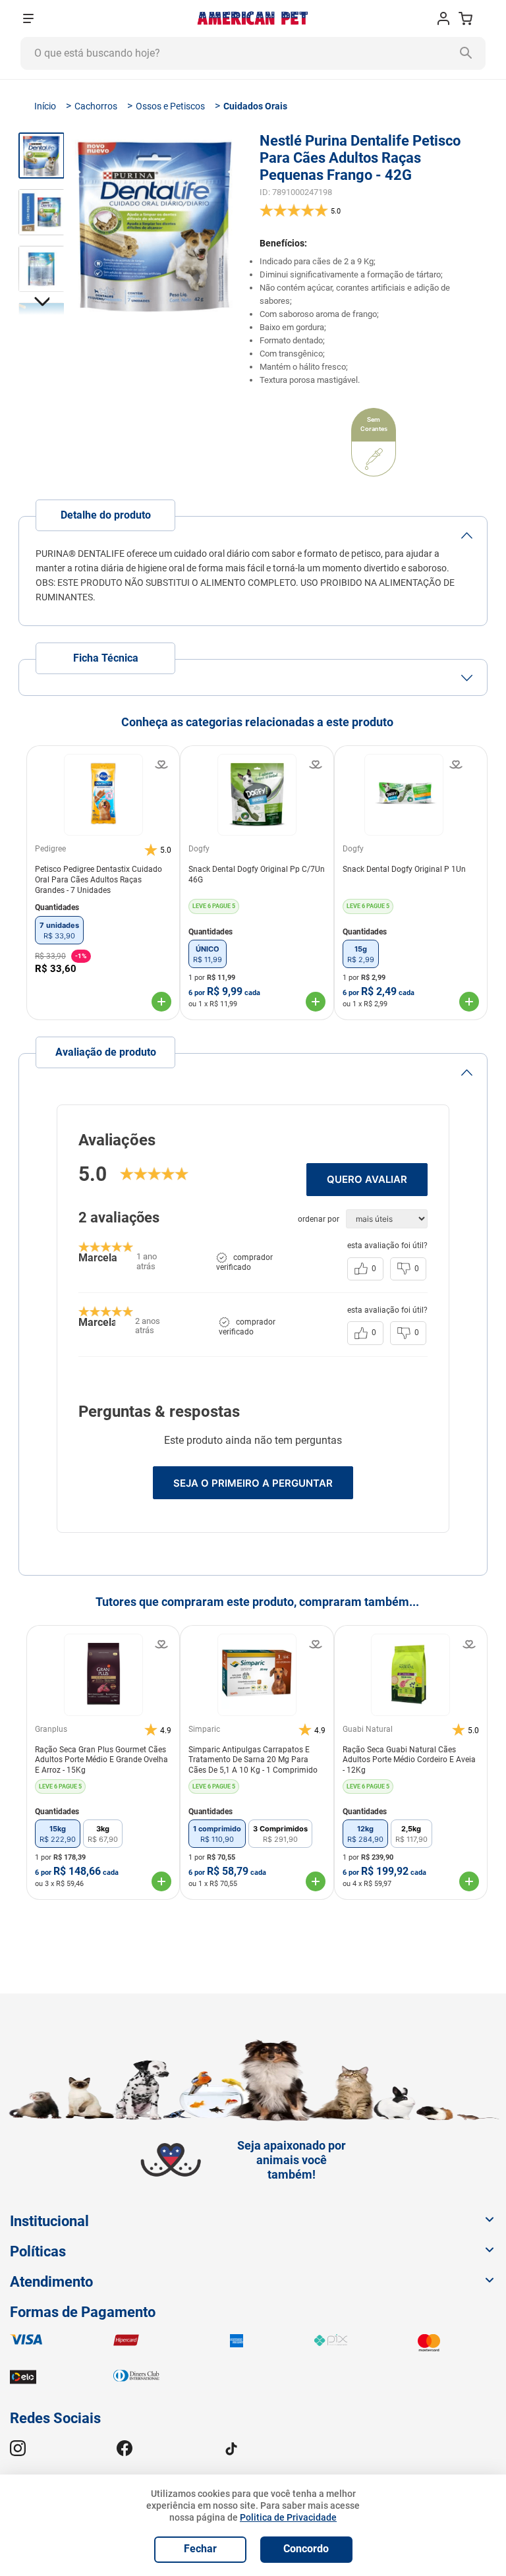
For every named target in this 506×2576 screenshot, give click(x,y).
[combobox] (253, 53)
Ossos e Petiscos (170, 106)
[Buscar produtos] (469, 53)
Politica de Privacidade (288, 2517)
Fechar (200, 2549)
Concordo (306, 2549)
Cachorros (96, 106)
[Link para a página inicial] (45, 106)
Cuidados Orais (255, 106)
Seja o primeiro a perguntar (253, 1483)
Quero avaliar (367, 1179)
